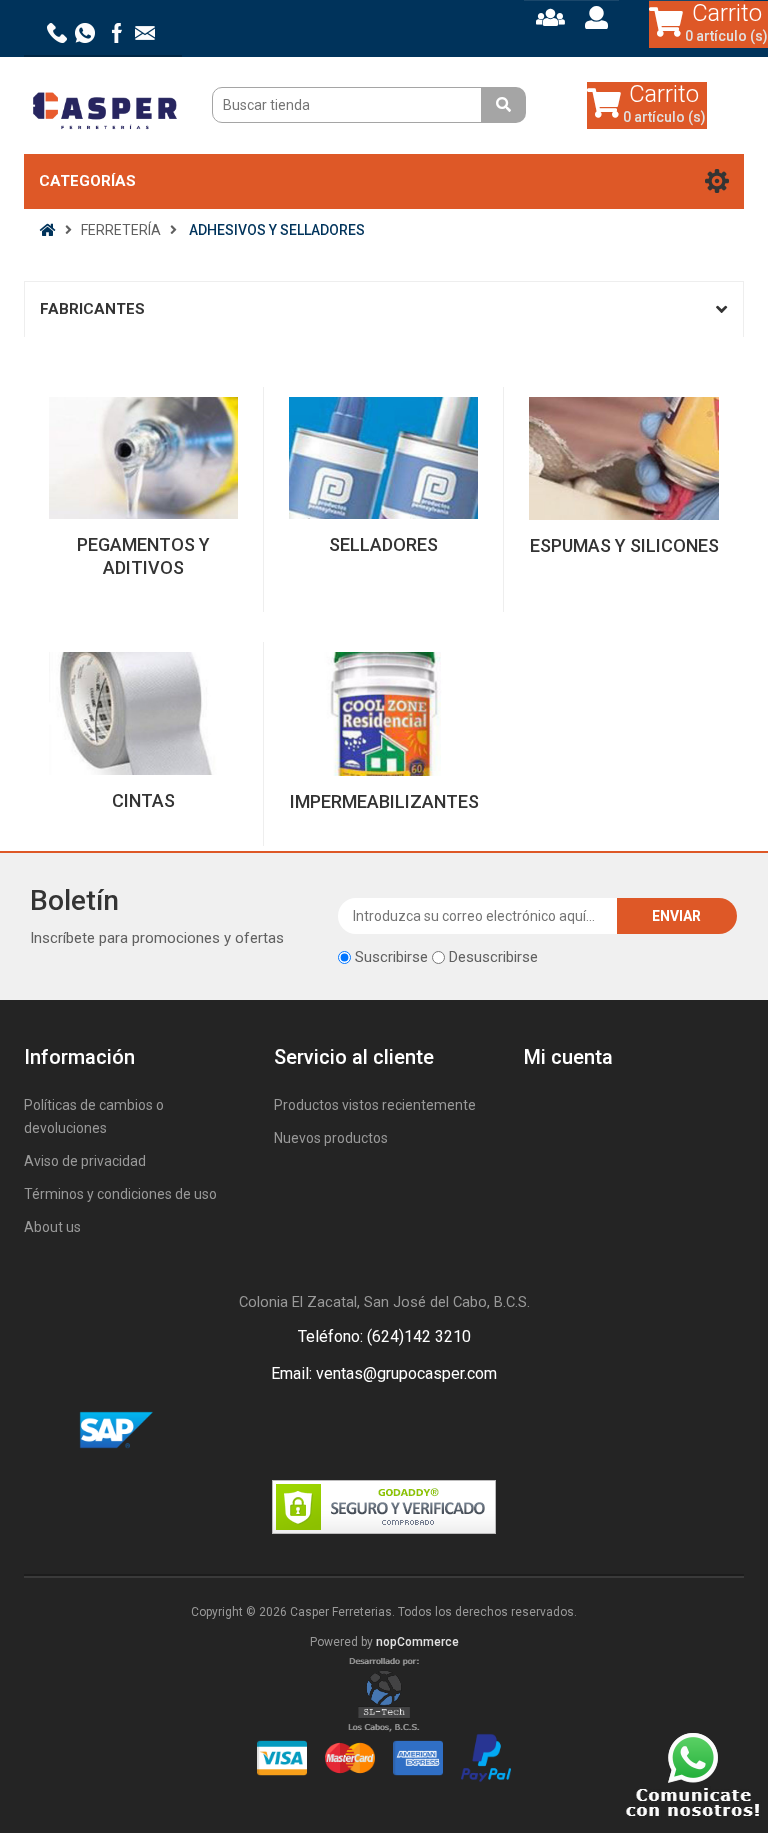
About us (52, 1227)
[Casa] (48, 230)
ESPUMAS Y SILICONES (624, 545)
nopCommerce (417, 1642)
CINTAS (143, 800)
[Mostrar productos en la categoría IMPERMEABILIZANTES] (384, 714)
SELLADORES (383, 544)
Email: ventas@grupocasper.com (384, 1373)
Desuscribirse (493, 957)
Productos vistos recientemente (375, 1105)
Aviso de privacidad (85, 1161)
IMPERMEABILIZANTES (384, 801)
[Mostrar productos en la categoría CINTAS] (143, 713)
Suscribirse (391, 957)
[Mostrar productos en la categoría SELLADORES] (383, 458)
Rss (408, 1431)
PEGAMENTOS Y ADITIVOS (143, 556)
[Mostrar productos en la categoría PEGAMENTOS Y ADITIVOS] (143, 458)
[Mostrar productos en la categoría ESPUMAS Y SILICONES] (624, 459)
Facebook (360, 1431)
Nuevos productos (331, 1138)
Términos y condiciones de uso (120, 1194)
